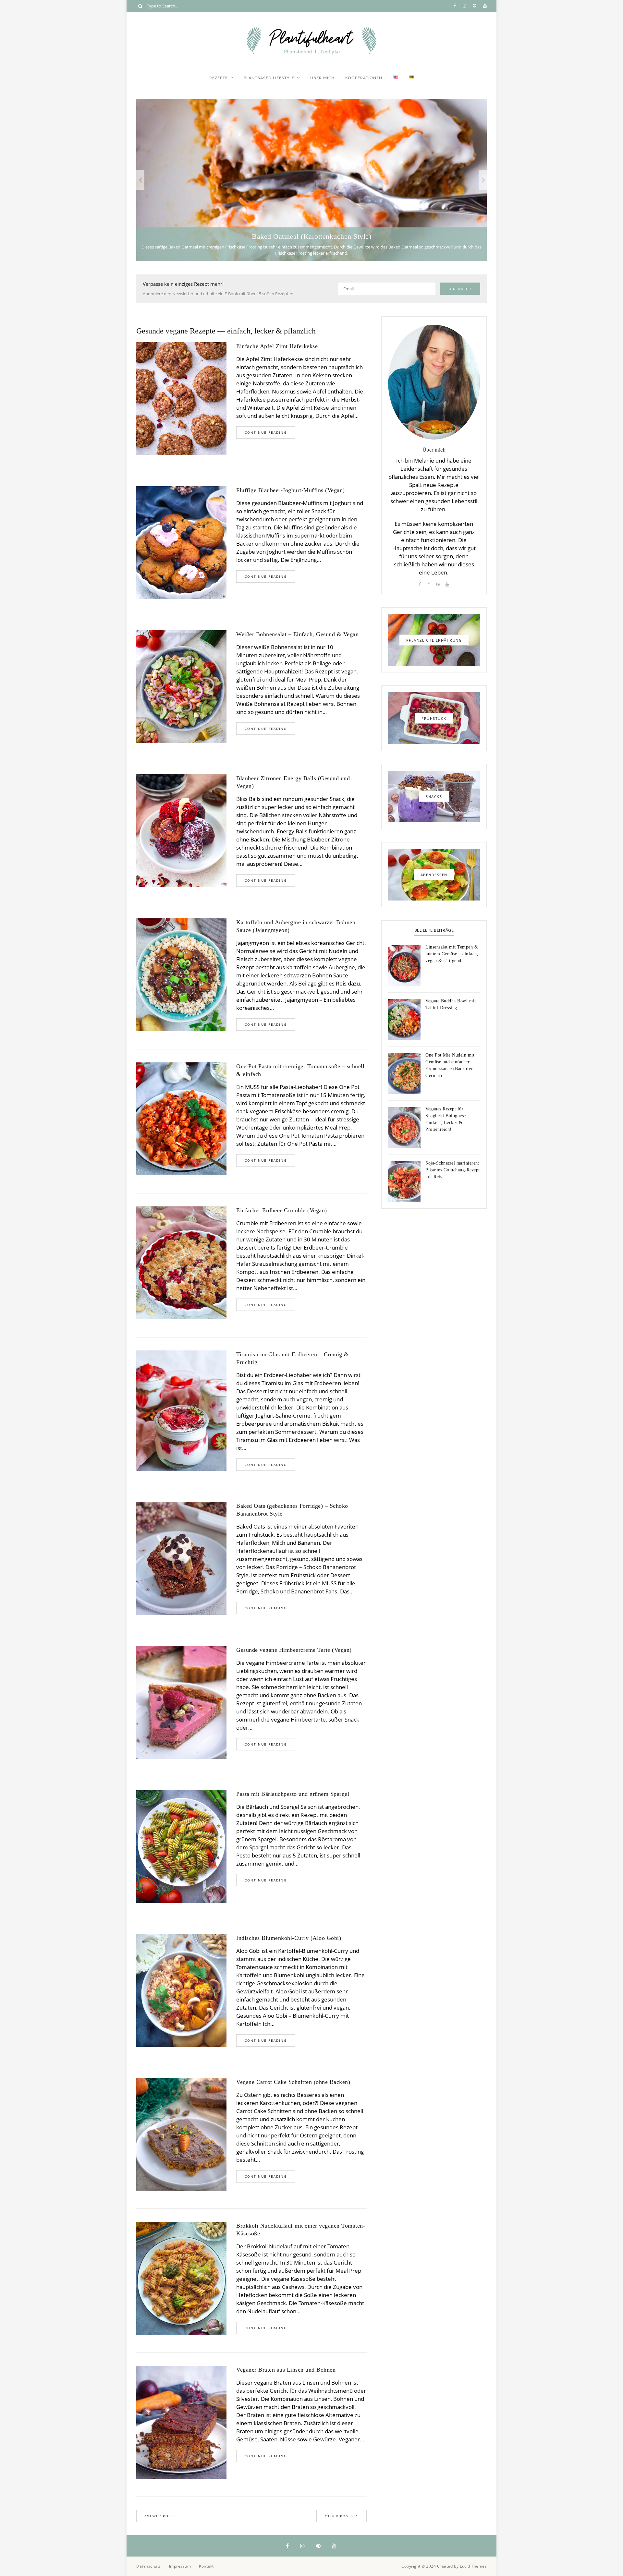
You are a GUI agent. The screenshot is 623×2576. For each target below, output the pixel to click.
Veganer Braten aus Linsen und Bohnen (286, 2370)
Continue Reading (266, 432)
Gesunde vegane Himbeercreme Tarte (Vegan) (294, 1650)
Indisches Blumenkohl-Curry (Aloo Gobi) (289, 1938)
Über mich (322, 78)
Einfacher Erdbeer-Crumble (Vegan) (282, 1210)
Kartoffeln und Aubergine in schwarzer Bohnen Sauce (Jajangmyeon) (296, 926)
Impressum (180, 2566)
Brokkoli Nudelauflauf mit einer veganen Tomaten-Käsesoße (301, 2230)
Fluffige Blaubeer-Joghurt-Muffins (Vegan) (291, 490)
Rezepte (219, 78)
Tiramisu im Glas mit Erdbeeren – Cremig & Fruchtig (293, 1358)
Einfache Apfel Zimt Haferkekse (277, 346)
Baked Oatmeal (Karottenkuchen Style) (311, 236)
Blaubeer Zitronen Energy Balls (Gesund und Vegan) (293, 782)
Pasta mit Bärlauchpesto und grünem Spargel (293, 1794)
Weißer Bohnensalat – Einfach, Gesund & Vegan (297, 634)
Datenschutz (149, 2566)
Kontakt (206, 2566)
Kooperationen (364, 78)
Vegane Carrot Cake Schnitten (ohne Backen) (293, 2082)
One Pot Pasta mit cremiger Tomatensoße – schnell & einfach (300, 1070)
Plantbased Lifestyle (269, 78)
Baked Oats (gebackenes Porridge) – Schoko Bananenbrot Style (292, 1510)
